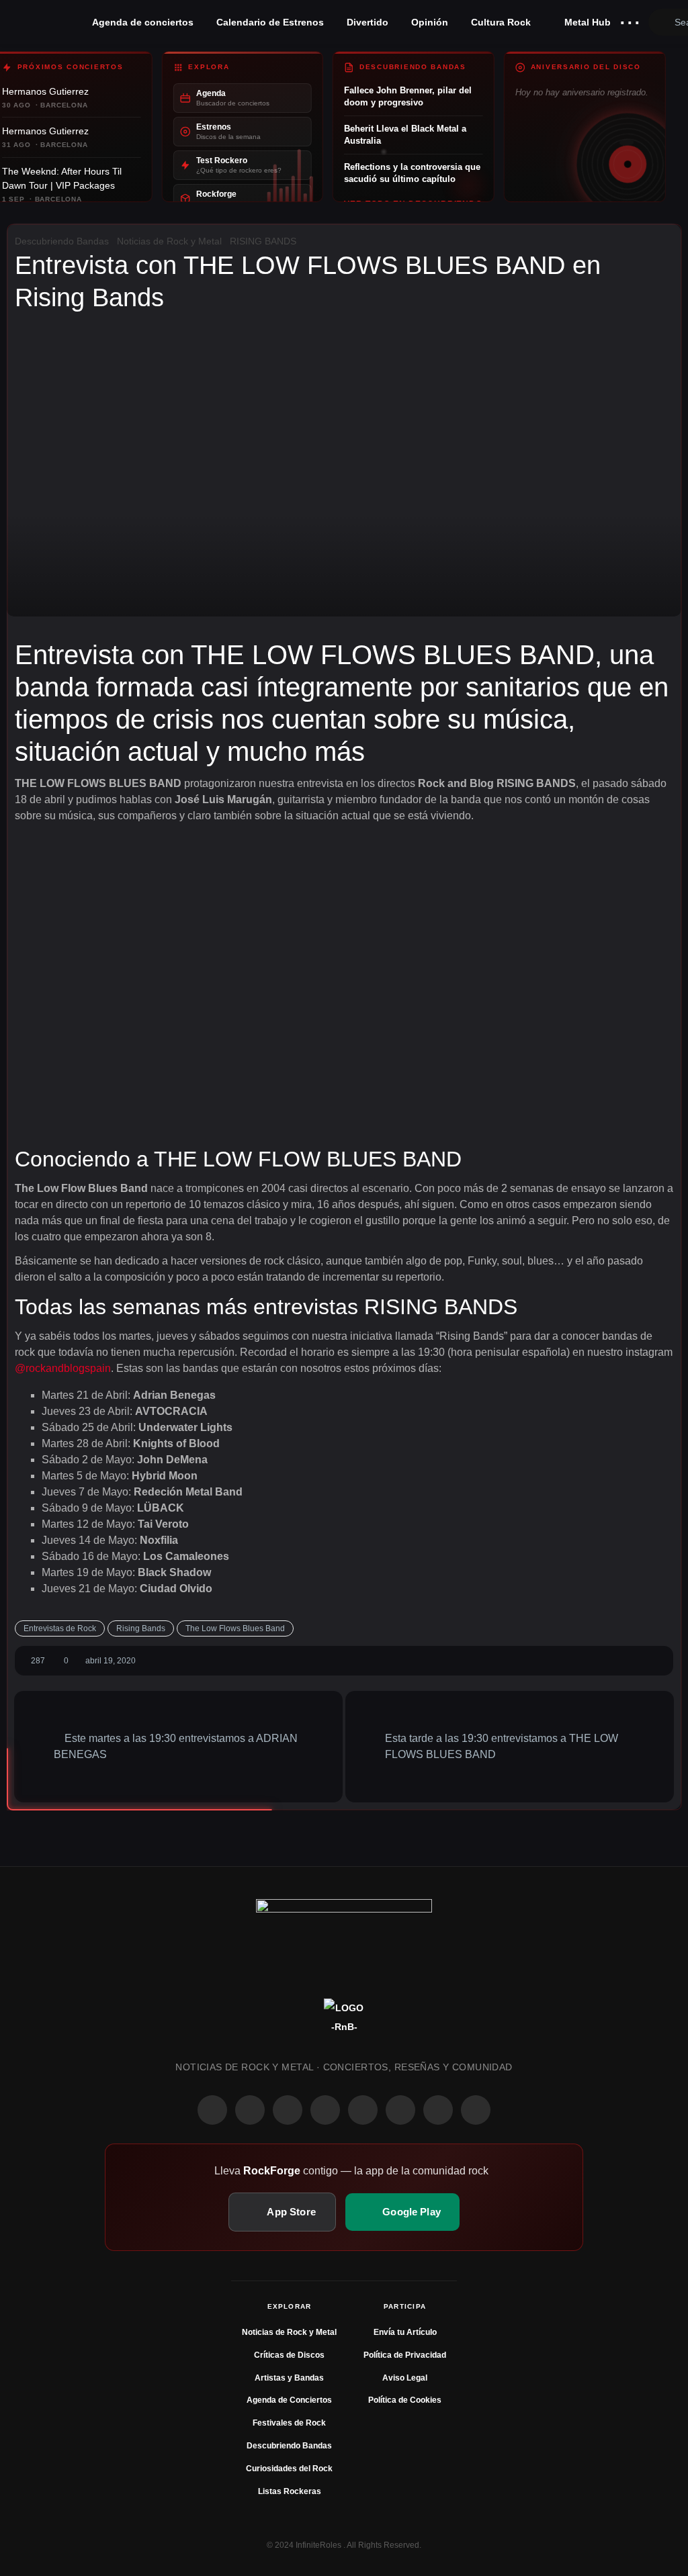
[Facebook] (212, 2110)
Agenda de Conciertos (289, 2400)
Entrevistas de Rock (60, 1628)
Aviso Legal (405, 2378)
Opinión (430, 22)
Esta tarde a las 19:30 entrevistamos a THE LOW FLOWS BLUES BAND (502, 1746)
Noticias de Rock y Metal (169, 241)
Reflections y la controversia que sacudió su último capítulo (412, 173)
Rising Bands (141, 1628)
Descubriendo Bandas (62, 241)
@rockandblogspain (63, 1368)
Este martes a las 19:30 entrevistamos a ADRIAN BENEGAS (176, 1746)
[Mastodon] (400, 2110)
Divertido (368, 22)
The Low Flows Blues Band (235, 1628)
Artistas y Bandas (289, 2378)
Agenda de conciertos (143, 22)
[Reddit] (363, 2110)
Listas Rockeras (290, 2491)
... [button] (630, 19)
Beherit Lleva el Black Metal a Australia (405, 135)
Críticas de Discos (289, 2355)
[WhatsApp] (288, 2110)
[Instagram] (250, 2110)
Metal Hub (586, 22)
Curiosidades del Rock (289, 2469)
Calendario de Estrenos (270, 22)
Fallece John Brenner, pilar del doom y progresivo (408, 96)
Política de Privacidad (405, 2355)
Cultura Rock (501, 22)
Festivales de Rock (289, 2423)
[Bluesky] (438, 2110)
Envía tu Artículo (405, 2332)
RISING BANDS (263, 241)
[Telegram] (476, 2110)
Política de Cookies (405, 2400)
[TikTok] (325, 2110)
